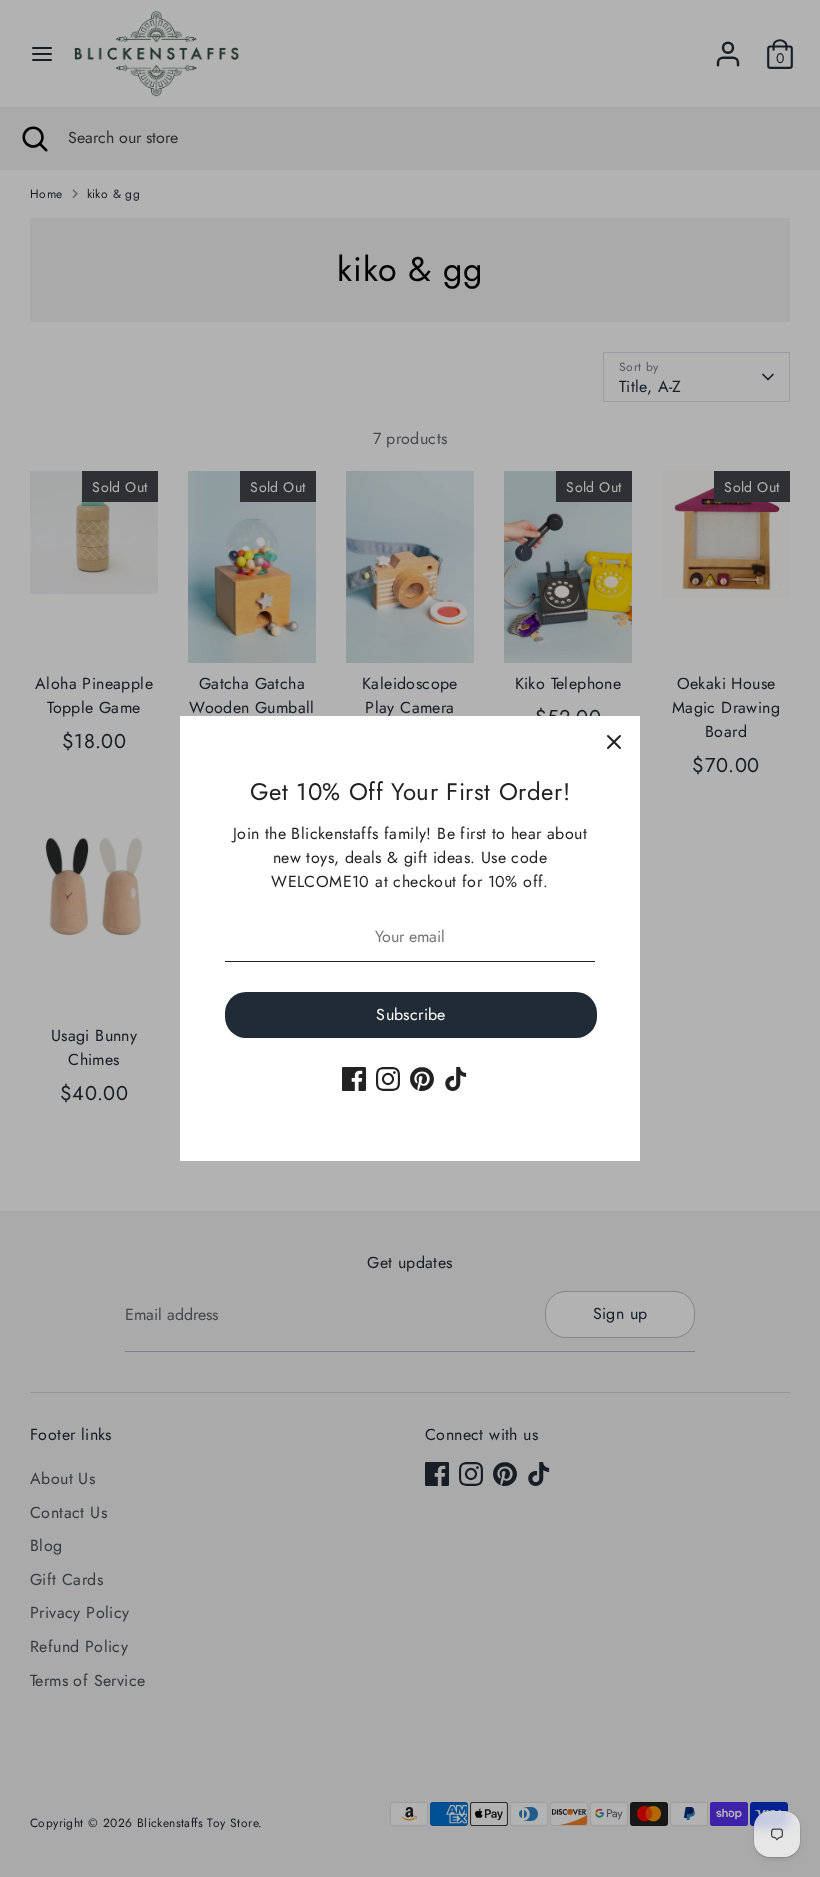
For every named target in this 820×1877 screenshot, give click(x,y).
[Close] (614, 742)
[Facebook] (354, 1079)
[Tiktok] (456, 1079)
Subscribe (411, 1014)
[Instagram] (388, 1079)
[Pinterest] (422, 1079)
